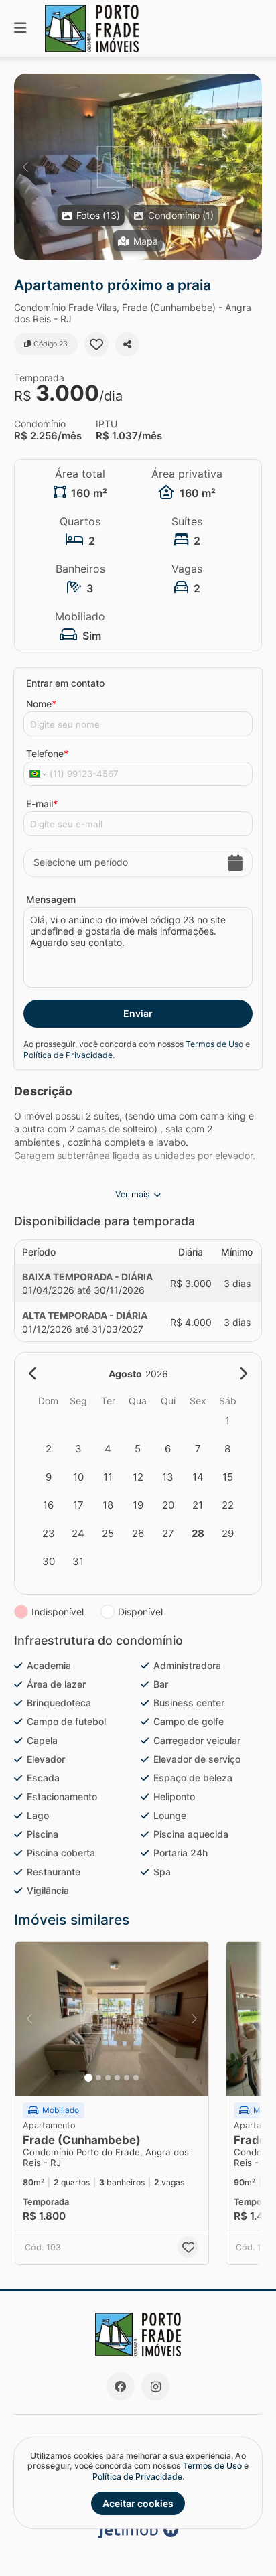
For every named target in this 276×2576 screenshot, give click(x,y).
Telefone (47, 753)
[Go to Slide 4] (117, 2078)
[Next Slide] (251, 167)
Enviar (138, 1013)
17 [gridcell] (78, 1505)
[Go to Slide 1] (88, 2078)
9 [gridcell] (49, 1477)
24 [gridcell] (78, 1533)
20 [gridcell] (168, 1505)
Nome (41, 704)
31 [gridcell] (78, 1561)
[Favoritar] (96, 344)
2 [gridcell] (49, 1449)
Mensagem (51, 899)
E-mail (42, 804)
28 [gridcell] (198, 1533)
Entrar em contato (65, 683)
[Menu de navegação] (20, 28)
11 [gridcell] (108, 1477)
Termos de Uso (214, 1044)
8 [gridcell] (227, 1449)
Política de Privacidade (68, 1055)
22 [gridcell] (228, 1505)
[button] (138, 167)
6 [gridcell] (168, 1449)
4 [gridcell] (108, 1449)
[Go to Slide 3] (108, 2078)
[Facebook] (121, 2386)
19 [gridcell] (138, 1505)
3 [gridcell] (78, 1449)
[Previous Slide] (25, 167)
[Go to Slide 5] (127, 2078)
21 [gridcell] (198, 1505)
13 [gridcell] (168, 1477)
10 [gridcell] (78, 1477)
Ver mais (133, 1194)
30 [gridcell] (49, 1561)
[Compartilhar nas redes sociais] (127, 344)
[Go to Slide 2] (98, 2078)
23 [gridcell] (49, 1533)
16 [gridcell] (48, 1505)
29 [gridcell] (228, 1533)
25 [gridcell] (108, 1533)
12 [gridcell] (138, 1477)
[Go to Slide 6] (136, 2078)
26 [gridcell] (138, 1533)
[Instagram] (155, 2386)
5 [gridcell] (138, 1449)
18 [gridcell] (108, 1505)
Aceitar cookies (138, 2503)
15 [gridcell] (228, 1477)
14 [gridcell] (198, 1477)
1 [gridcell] (227, 1421)
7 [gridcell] (198, 1449)
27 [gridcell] (168, 1533)
